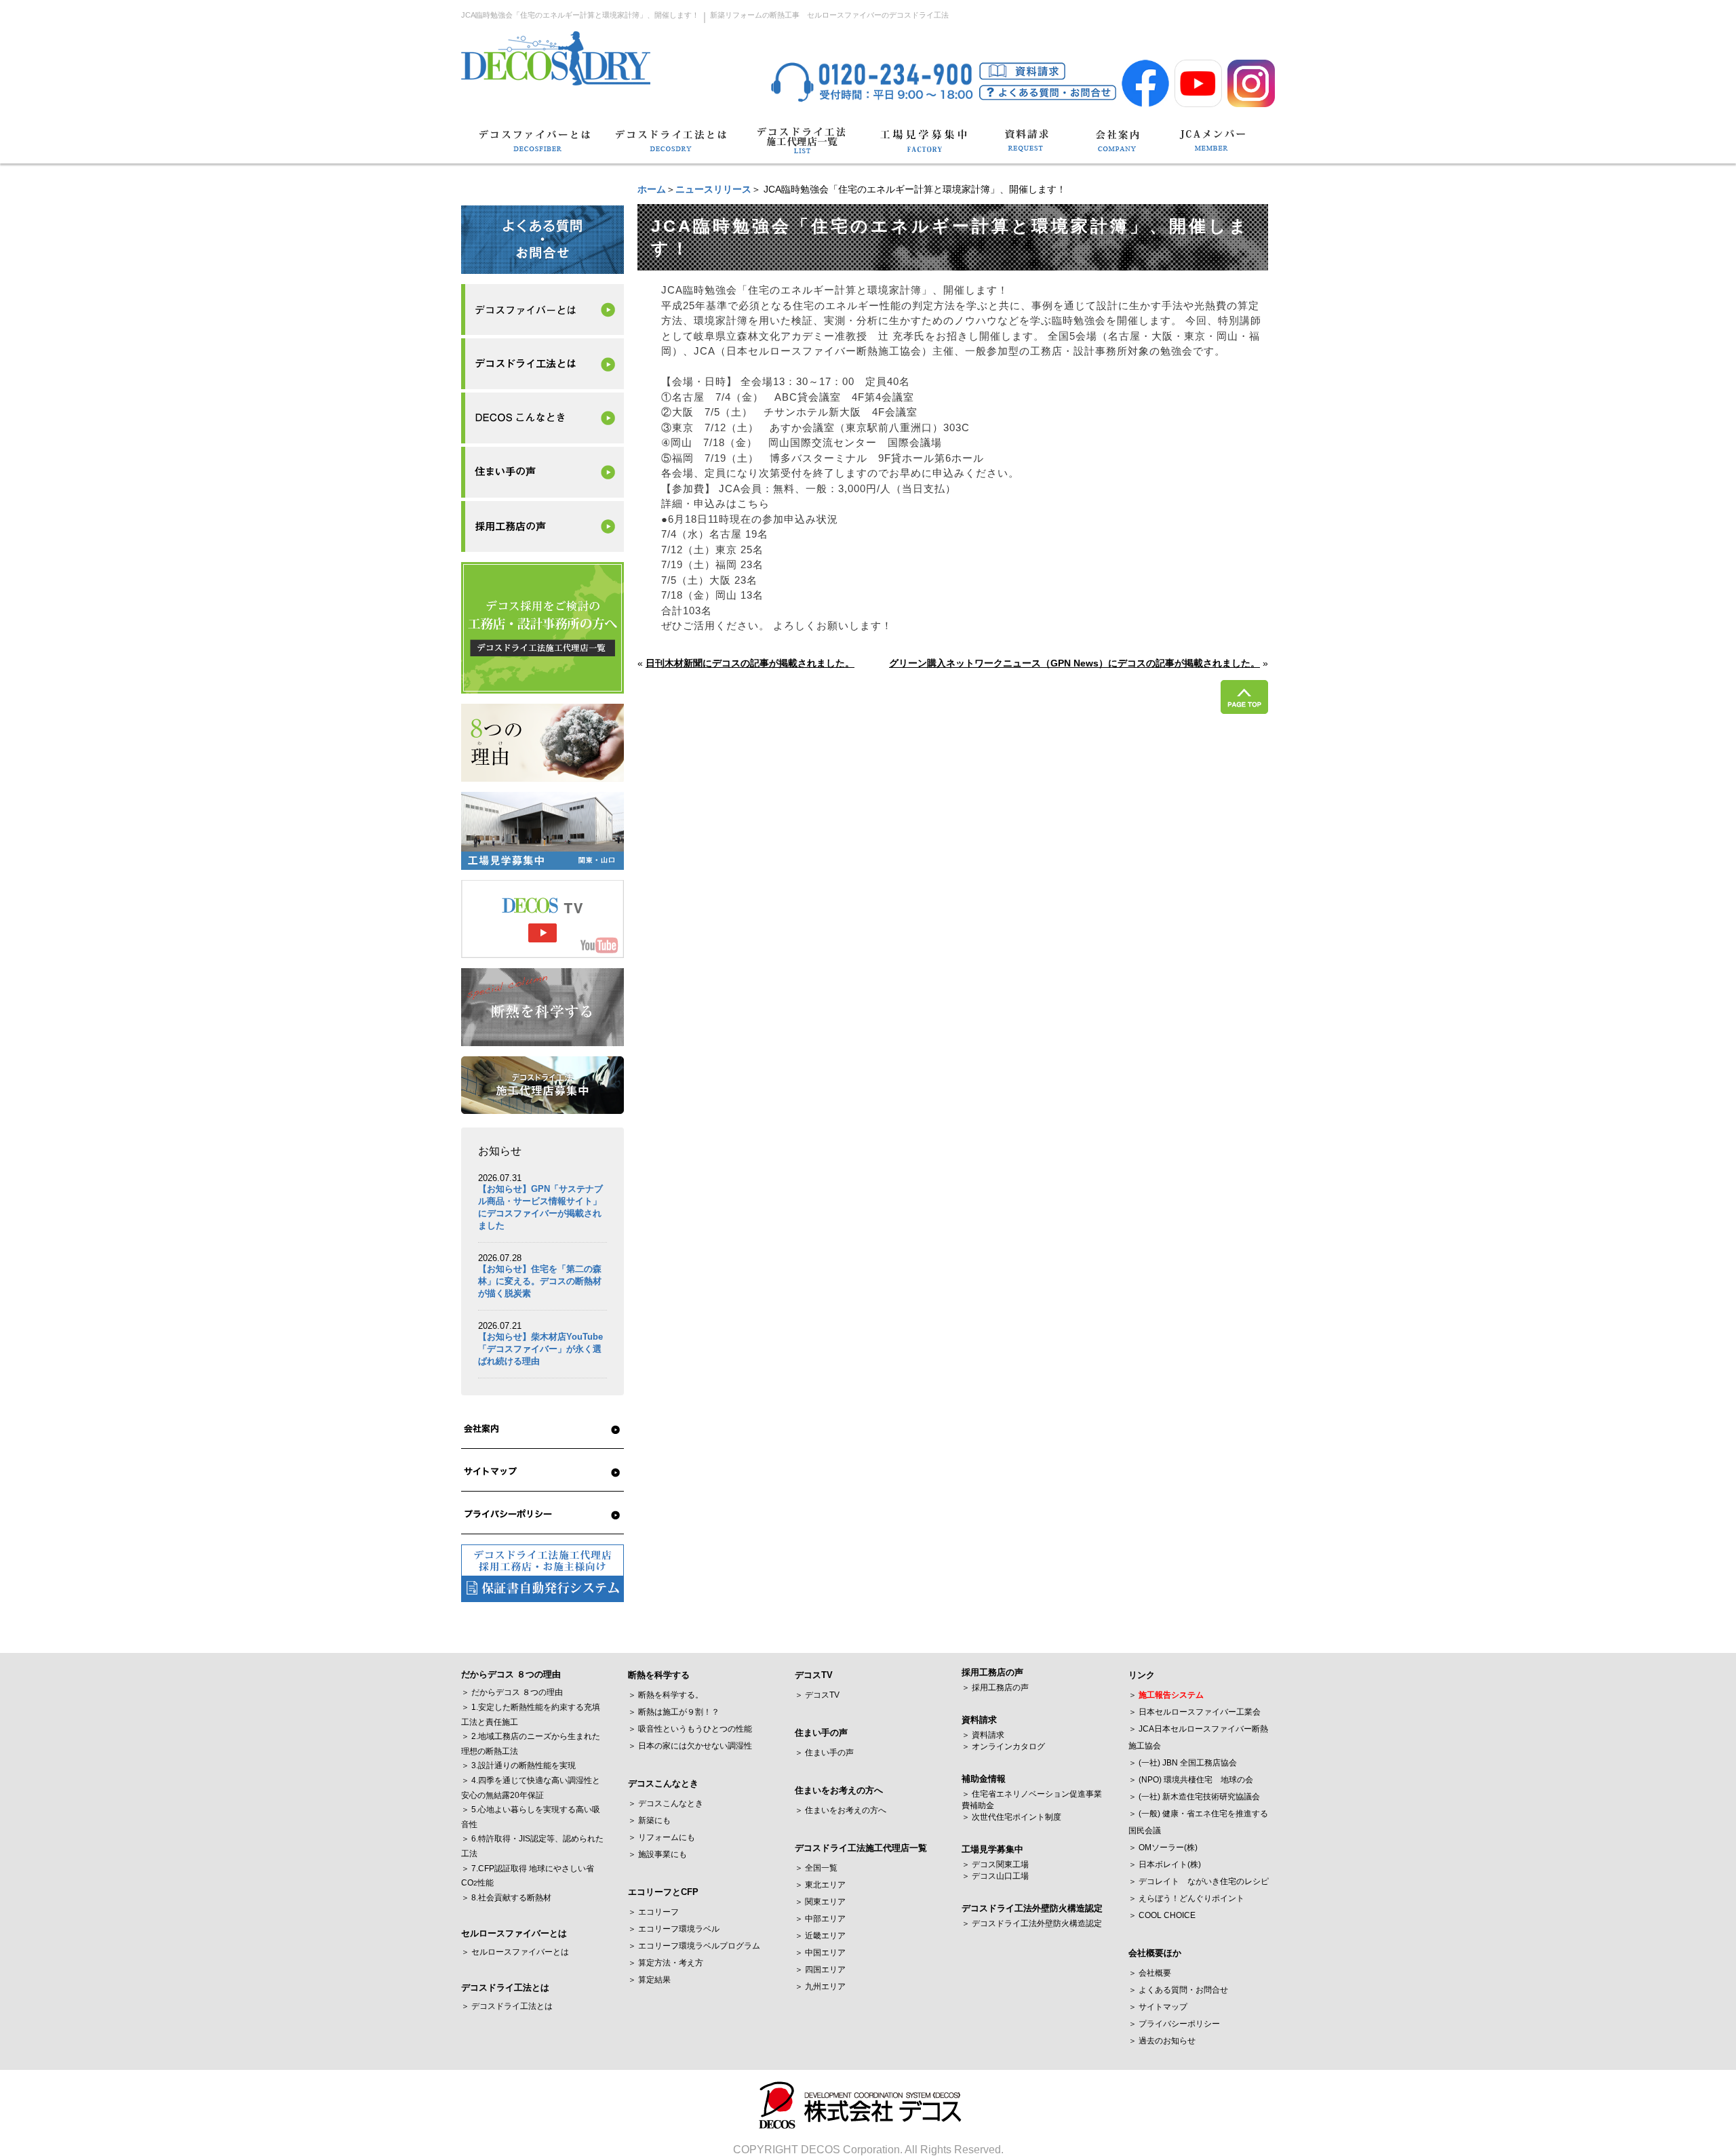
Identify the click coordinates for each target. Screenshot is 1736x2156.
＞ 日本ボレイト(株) (1165, 1864)
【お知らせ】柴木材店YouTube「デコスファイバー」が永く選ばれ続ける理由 (540, 1349)
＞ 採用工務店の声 (995, 1688)
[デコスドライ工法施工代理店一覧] (802, 147)
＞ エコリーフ (653, 1912)
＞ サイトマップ (1158, 2007)
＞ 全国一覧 (816, 1868)
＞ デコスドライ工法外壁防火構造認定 (1032, 1923)
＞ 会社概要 (1150, 1973)
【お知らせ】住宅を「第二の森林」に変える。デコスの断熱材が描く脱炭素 (540, 1281)
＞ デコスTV (817, 1695)
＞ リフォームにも (662, 1837)
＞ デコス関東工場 (995, 1864)
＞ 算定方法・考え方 (666, 1963)
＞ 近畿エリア (820, 1936)
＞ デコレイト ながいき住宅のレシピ (1199, 1881)
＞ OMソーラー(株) (1163, 1848)
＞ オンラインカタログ (1003, 1746)
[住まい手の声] (542, 472)
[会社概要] (542, 1429)
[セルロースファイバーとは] (542, 310)
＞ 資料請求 (983, 1735)
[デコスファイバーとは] (536, 147)
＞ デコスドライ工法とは (507, 2006)
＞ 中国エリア (820, 1953)
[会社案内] (1118, 147)
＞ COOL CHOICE (1162, 1915)
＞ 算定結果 (649, 1980)
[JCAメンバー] (1212, 147)
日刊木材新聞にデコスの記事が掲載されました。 (750, 663)
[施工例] (542, 418)
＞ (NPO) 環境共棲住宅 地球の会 (1191, 1780)
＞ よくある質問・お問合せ (1178, 1990)
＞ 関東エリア (820, 1902)
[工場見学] (923, 147)
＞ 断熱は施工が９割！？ (674, 1712)
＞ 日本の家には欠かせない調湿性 (690, 1746)
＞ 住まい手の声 (824, 1753)
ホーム (652, 189)
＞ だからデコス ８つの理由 (512, 1692)
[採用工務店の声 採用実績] (542, 526)
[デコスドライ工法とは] (670, 147)
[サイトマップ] (542, 1472)
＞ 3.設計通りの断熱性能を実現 (518, 1765)
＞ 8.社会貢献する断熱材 (506, 1898)
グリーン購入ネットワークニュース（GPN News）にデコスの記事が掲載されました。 (1074, 663)
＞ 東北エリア (820, 1885)
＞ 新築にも (649, 1820)
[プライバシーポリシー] (542, 1515)
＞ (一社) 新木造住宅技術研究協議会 (1194, 1797)
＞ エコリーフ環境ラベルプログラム (694, 1946)
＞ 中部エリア (820, 1919)
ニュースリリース (713, 189)
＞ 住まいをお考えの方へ (841, 1810)
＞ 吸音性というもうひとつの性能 (690, 1729)
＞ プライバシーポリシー (1174, 2024)
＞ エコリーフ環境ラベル (674, 1929)
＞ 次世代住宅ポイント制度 (1011, 1817)
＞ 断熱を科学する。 (666, 1695)
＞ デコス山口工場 (995, 1876)
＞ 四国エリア (820, 1970)
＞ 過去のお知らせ (1162, 2041)
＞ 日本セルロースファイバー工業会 (1195, 1712)
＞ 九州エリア (820, 1987)
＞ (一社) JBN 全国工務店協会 (1183, 1763)
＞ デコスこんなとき (666, 1803)
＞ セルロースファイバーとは (515, 1952)
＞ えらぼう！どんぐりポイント (1186, 1898)
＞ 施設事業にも (657, 1854)
